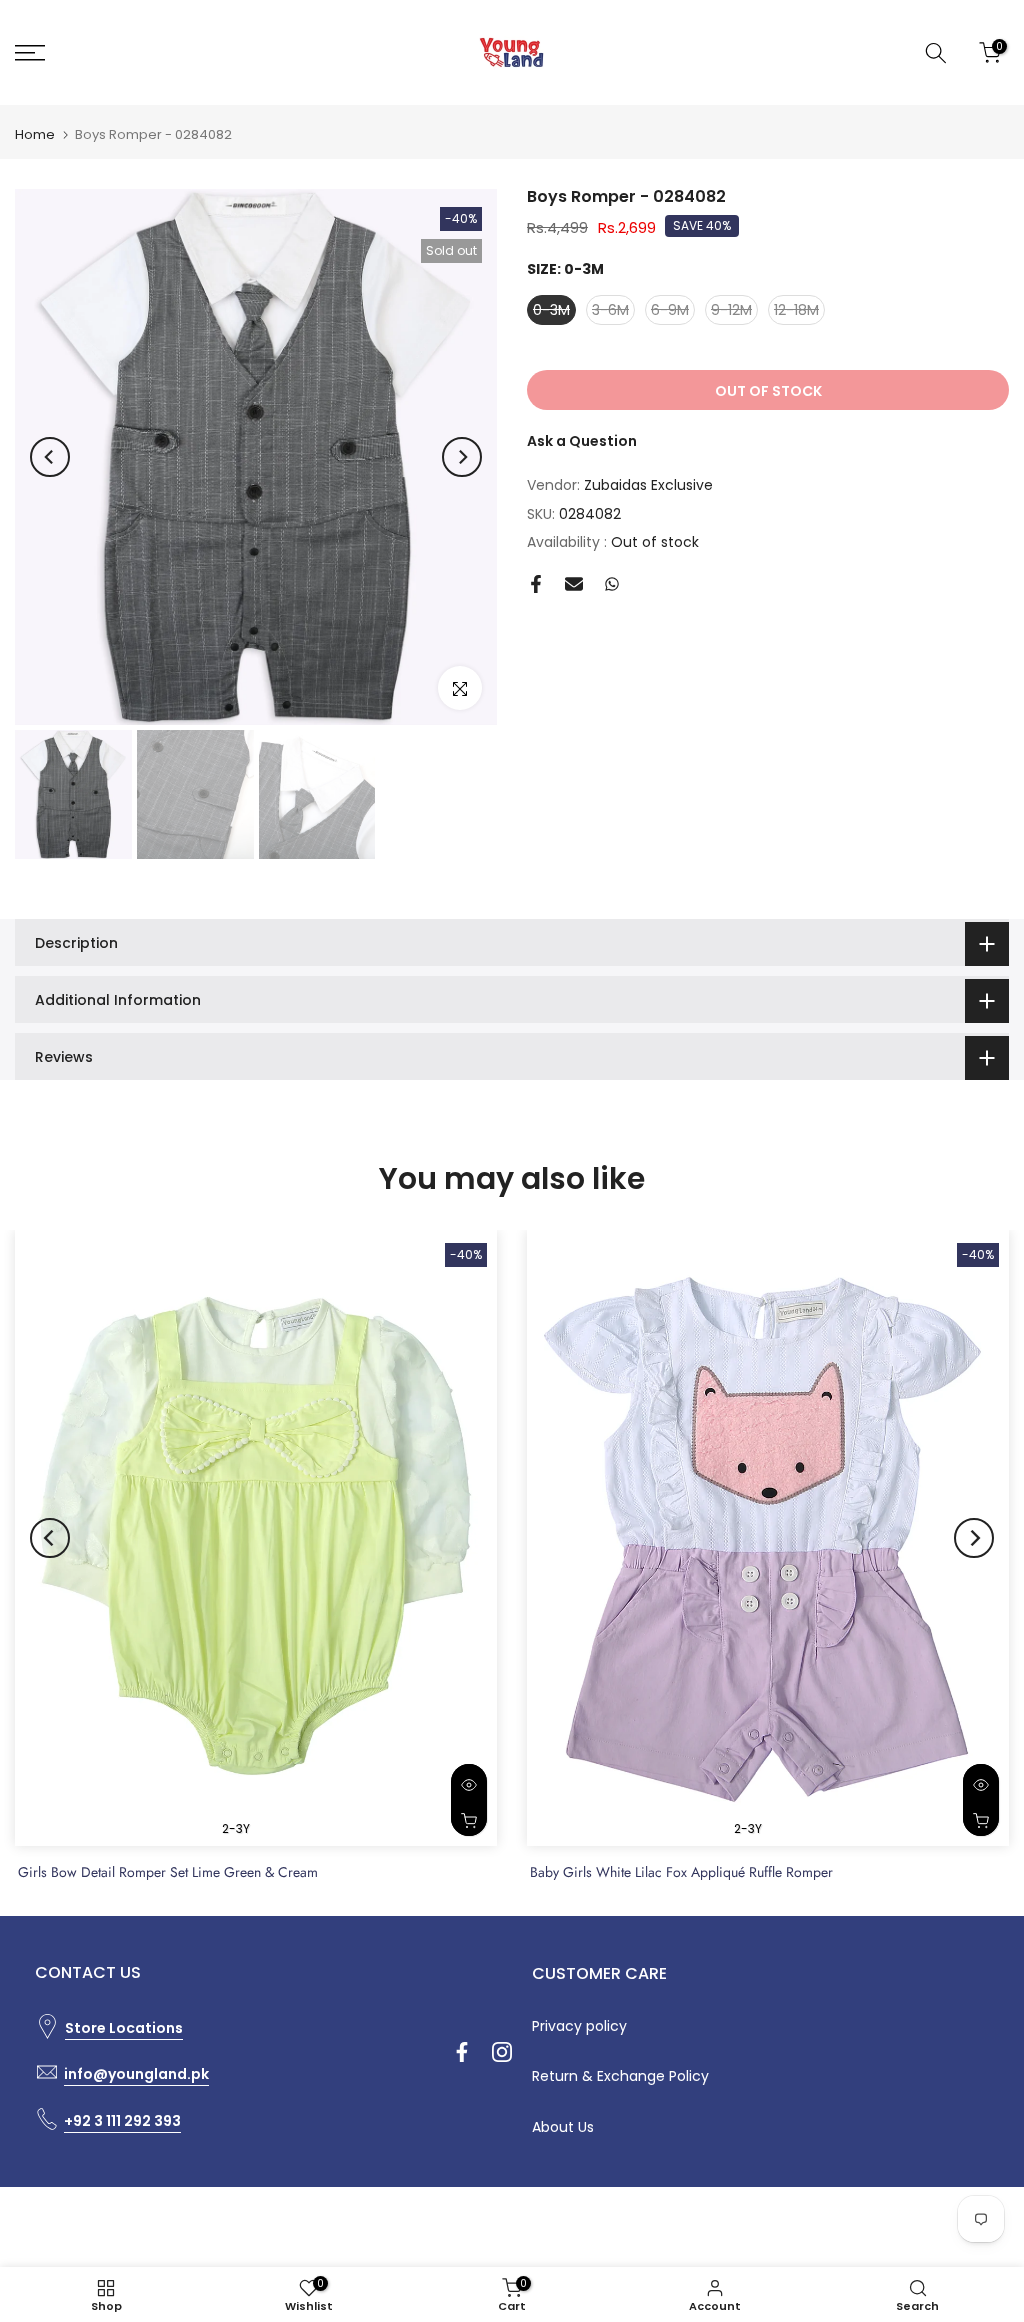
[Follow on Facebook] (462, 2052)
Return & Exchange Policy (620, 2076)
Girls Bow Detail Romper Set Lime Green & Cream (168, 1872)
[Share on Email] (574, 584)
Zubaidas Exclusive (648, 485)
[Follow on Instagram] (502, 2052)
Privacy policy (579, 2026)
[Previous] (50, 457)
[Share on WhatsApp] (612, 584)
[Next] (462, 457)
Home (35, 134)
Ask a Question (582, 441)
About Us (563, 2127)
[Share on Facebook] (536, 584)
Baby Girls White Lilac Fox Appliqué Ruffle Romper (681, 1872)
